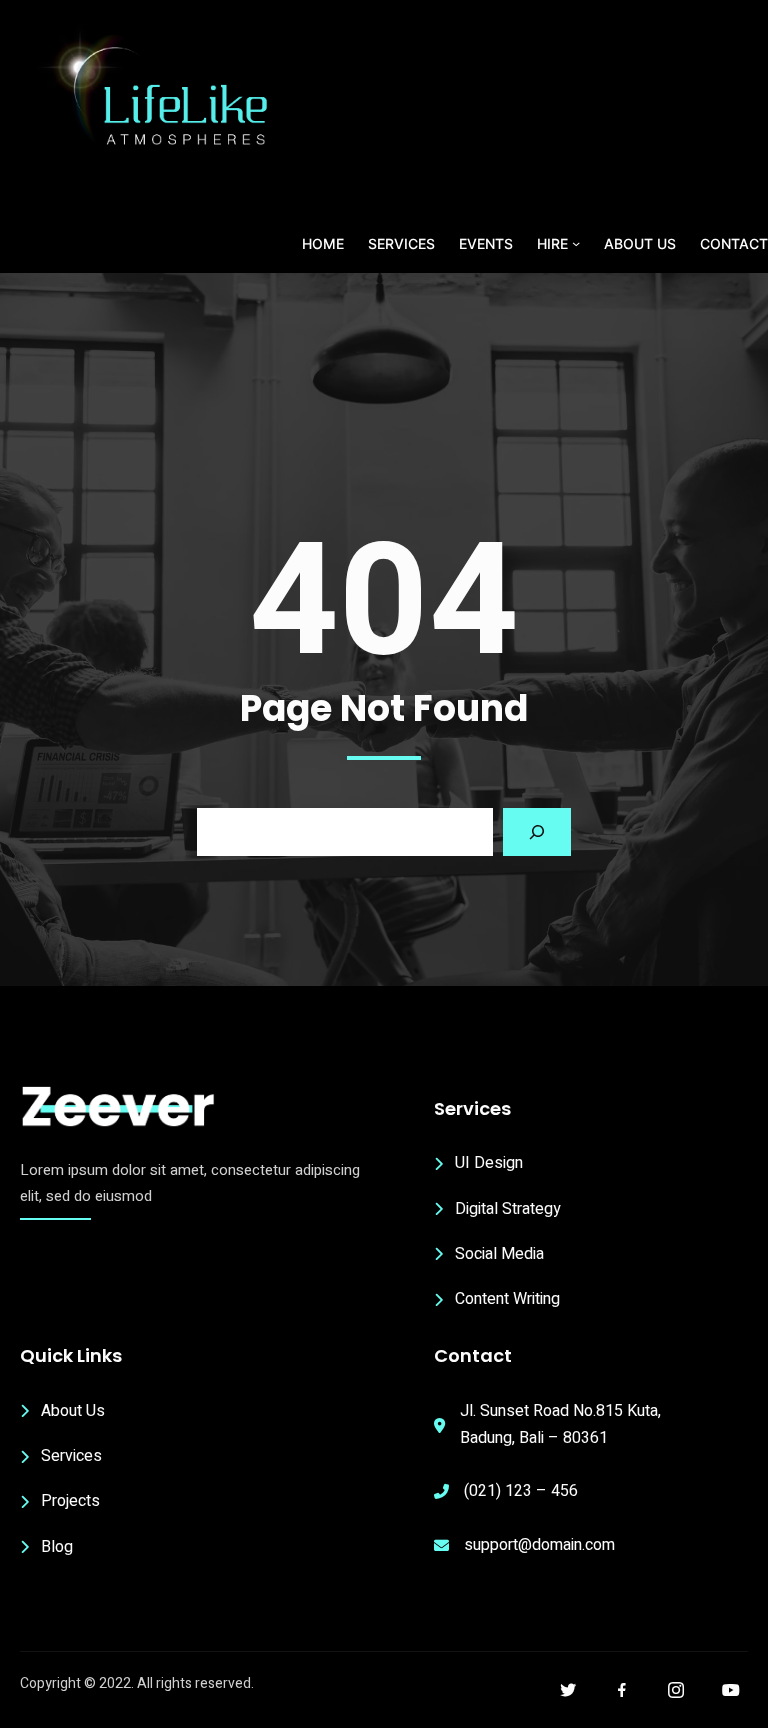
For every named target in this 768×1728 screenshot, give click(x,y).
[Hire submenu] (576, 243)
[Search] (537, 832)
